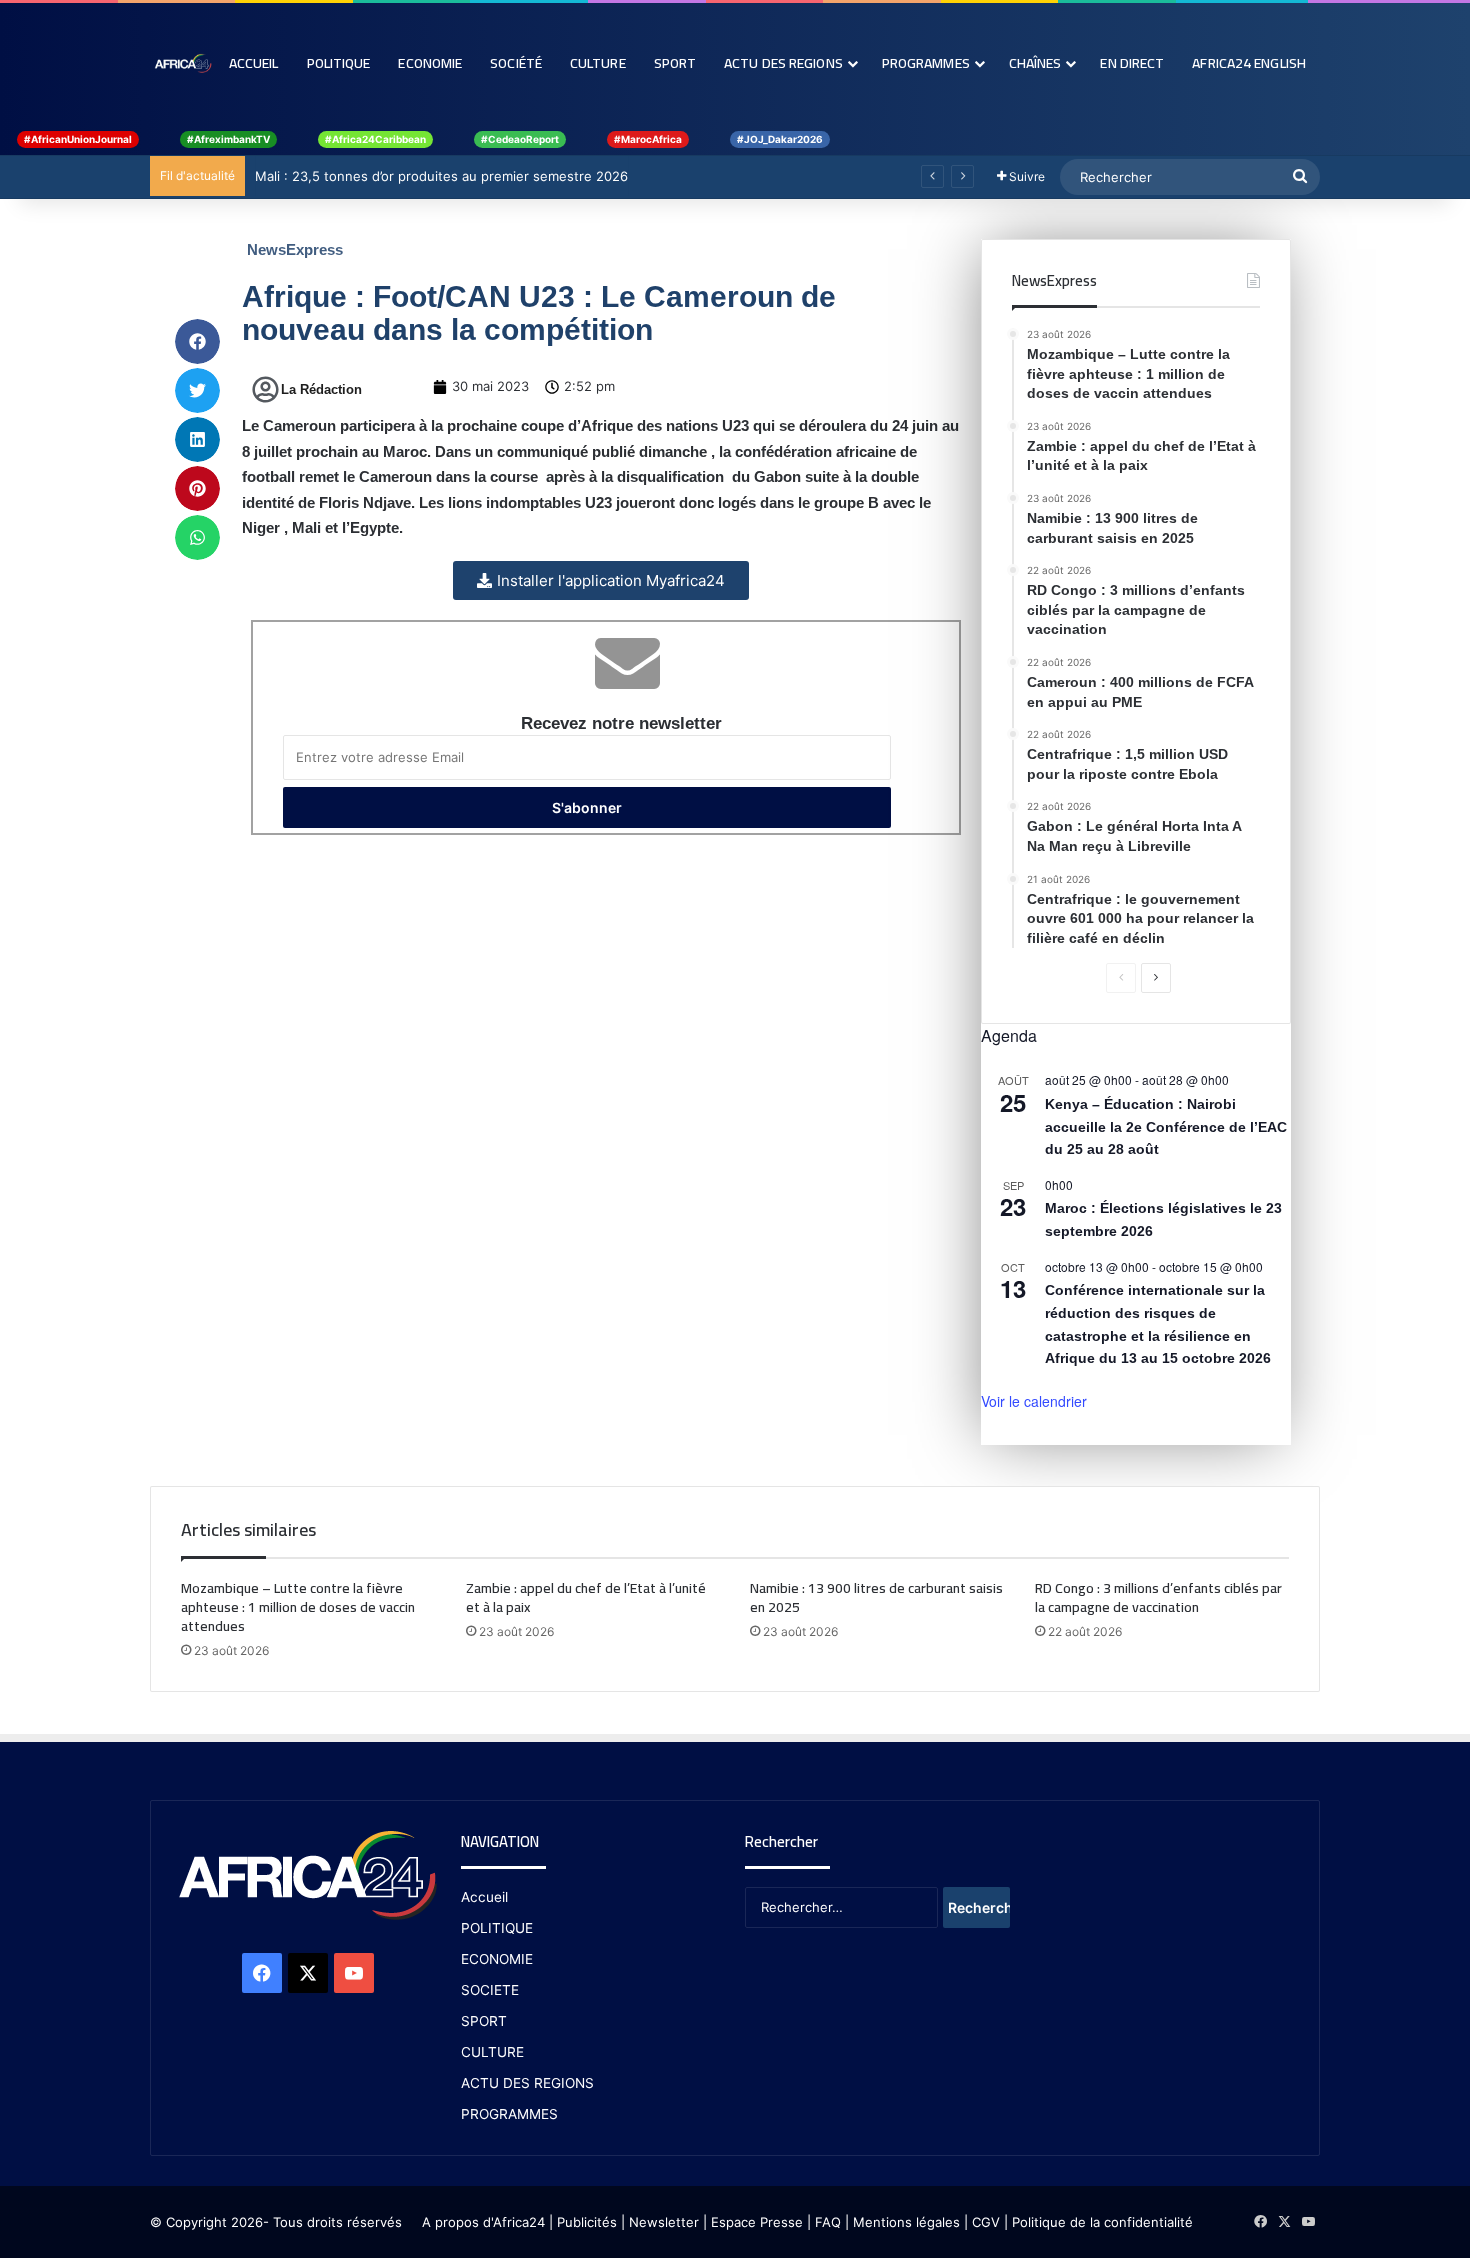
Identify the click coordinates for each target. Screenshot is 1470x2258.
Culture (598, 63)
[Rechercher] (1300, 177)
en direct (1132, 63)
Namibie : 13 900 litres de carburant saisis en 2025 (876, 1597)
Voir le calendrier (1034, 1401)
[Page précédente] (1121, 978)
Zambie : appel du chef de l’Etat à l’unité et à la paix (586, 1597)
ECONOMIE (497, 1959)
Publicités (587, 2222)
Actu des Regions (783, 63)
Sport (675, 63)
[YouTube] (354, 1973)
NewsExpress (295, 249)
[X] (308, 1973)
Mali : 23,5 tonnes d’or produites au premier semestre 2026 (441, 176)
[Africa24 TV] (182, 63)
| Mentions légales (902, 2222)
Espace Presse (755, 2222)
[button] (197, 341)
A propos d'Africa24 (483, 2222)
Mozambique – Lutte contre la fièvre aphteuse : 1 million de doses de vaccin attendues (298, 1607)
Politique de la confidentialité (1102, 2222)
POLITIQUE (497, 1928)
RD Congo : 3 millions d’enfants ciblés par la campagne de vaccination (1158, 1597)
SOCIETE (490, 1990)
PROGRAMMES (926, 63)
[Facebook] (262, 1973)
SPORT (484, 2021)
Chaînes (1035, 63)
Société (516, 63)
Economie (430, 63)
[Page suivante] (1156, 978)
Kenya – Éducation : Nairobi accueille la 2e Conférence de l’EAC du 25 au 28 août (1166, 1126)
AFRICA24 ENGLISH (1249, 63)
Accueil (254, 63)
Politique (339, 63)
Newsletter (664, 2222)
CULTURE (492, 2052)
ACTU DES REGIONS (527, 2083)
